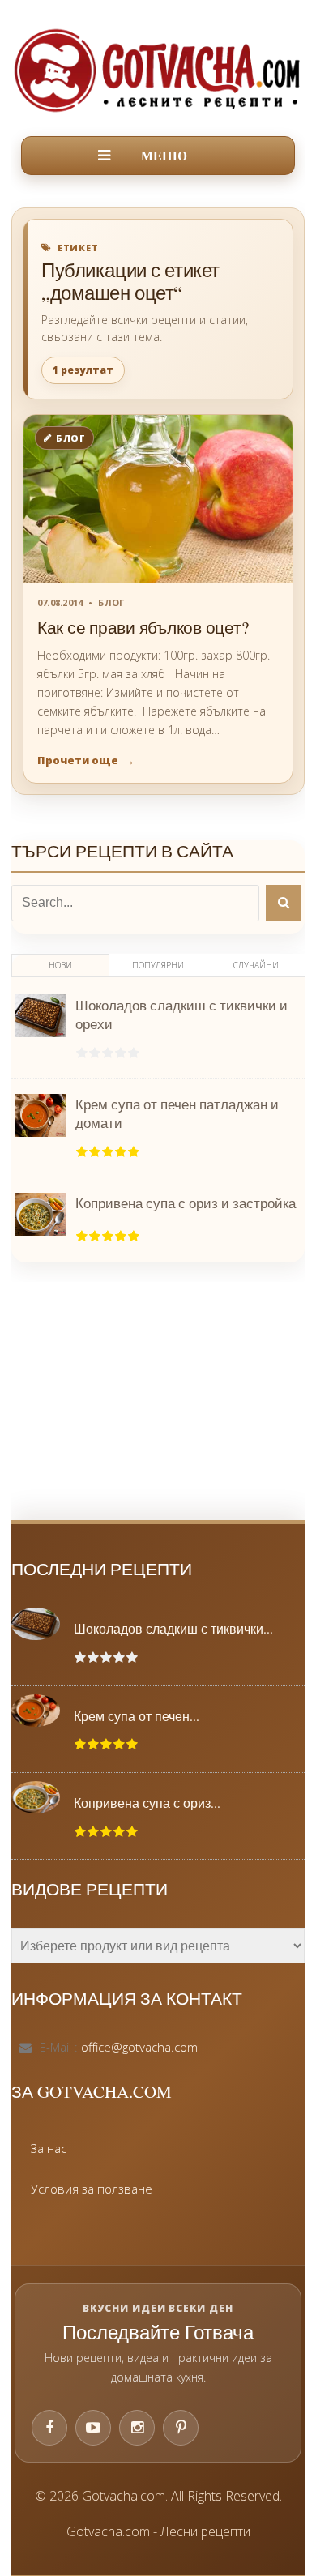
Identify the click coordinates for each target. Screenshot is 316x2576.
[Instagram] (137, 2428)
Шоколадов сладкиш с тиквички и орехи (181, 1015)
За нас (49, 2148)
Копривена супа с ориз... (147, 1803)
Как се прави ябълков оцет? (143, 627)
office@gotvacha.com (139, 2047)
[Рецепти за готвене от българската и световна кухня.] (158, 70)
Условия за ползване (92, 2189)
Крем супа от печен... (137, 1716)
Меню (164, 156)
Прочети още (86, 760)
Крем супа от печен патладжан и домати (177, 1113)
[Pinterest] (181, 2428)
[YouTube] (93, 2428)
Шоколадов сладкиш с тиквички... (173, 1629)
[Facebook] (49, 2428)
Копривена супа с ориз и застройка (186, 1203)
